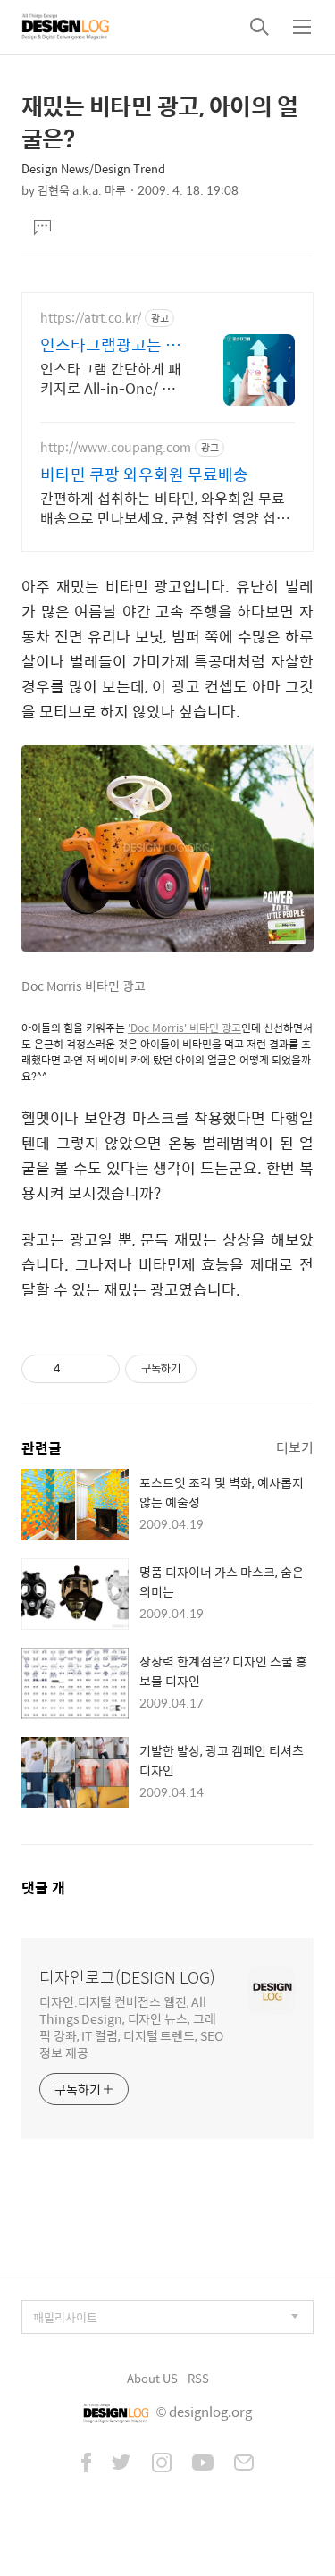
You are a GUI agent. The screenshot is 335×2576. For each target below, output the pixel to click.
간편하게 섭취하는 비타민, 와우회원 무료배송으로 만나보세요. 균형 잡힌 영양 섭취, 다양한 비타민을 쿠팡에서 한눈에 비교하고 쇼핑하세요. (166, 508)
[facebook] (86, 2464)
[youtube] (203, 2464)
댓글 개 (43, 1888)
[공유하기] (77, 1369)
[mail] (244, 2464)
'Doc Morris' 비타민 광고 (184, 1028)
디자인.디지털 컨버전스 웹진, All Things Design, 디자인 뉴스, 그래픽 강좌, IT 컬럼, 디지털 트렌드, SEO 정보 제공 (131, 2026)
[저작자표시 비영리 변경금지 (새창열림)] (221, 1369)
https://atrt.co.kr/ (91, 318)
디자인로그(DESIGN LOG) (127, 1977)
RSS (198, 2378)
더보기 (295, 1447)
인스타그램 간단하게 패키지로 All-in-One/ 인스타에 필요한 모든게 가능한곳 (113, 378)
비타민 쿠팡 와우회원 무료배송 (144, 474)
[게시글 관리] (100, 1369)
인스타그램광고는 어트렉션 (110, 345)
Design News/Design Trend (93, 168)
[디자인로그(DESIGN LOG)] (66, 27)
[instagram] (162, 2464)
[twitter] (121, 2464)
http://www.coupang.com (116, 447)
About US (152, 2378)
